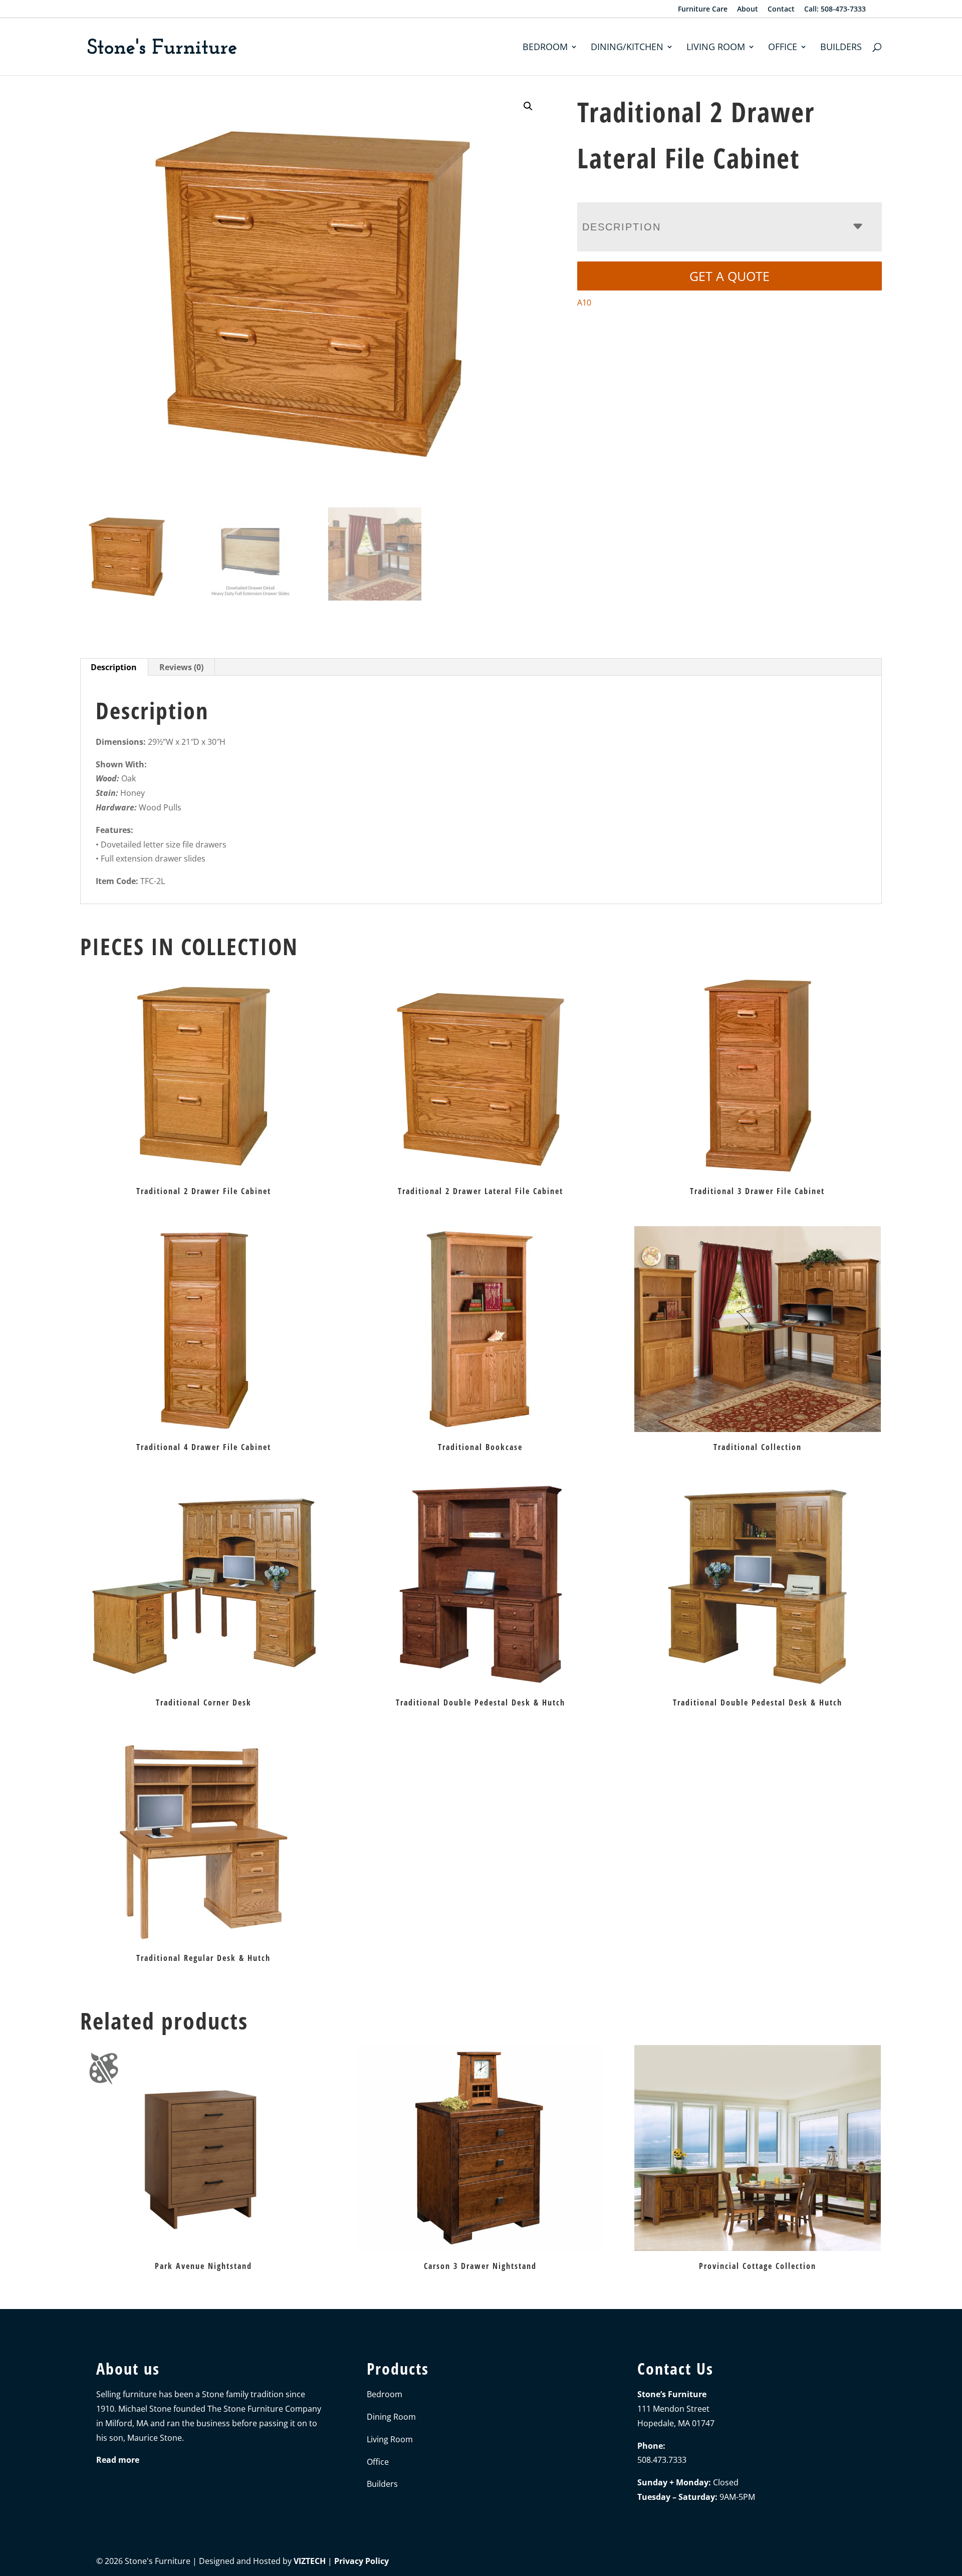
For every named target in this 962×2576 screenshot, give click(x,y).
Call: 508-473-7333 (835, 10)
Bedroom (545, 48)
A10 (584, 303)
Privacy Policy (362, 2561)
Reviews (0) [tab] (181, 667)
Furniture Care (703, 10)
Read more (118, 2460)
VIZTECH (310, 2561)
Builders (841, 48)
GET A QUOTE (730, 276)
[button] (528, 106)
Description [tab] (114, 667)
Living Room (716, 48)
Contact (781, 10)
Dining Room (391, 2417)
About (748, 10)
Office (783, 48)
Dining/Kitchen (627, 48)
